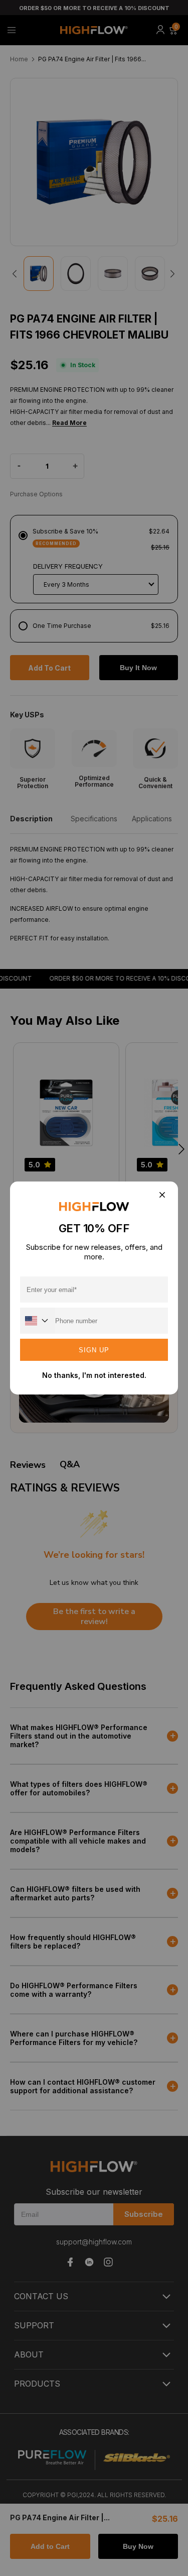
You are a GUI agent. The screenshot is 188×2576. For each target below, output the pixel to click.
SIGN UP (94, 1350)
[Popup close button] (162, 1195)
